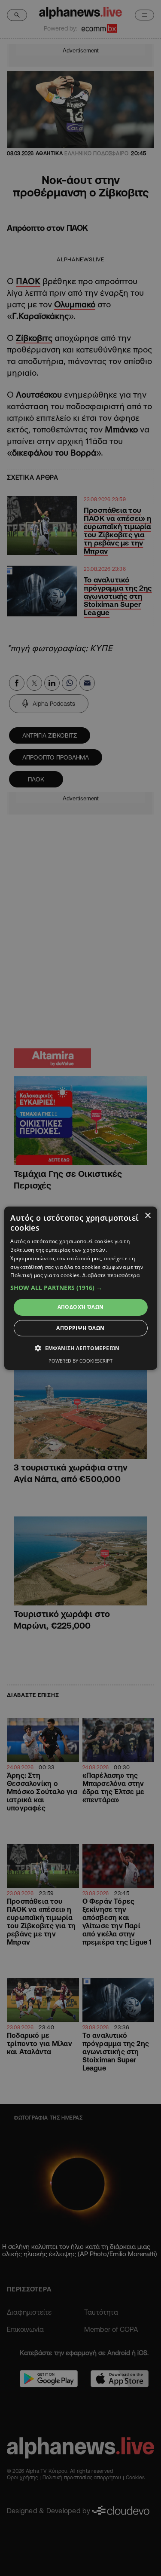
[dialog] (80, 1288)
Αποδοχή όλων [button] (81, 1307)
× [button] (147, 1215)
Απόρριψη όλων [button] (80, 1328)
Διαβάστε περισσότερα (111, 1275)
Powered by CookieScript (80, 1361)
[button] (80, 1288)
